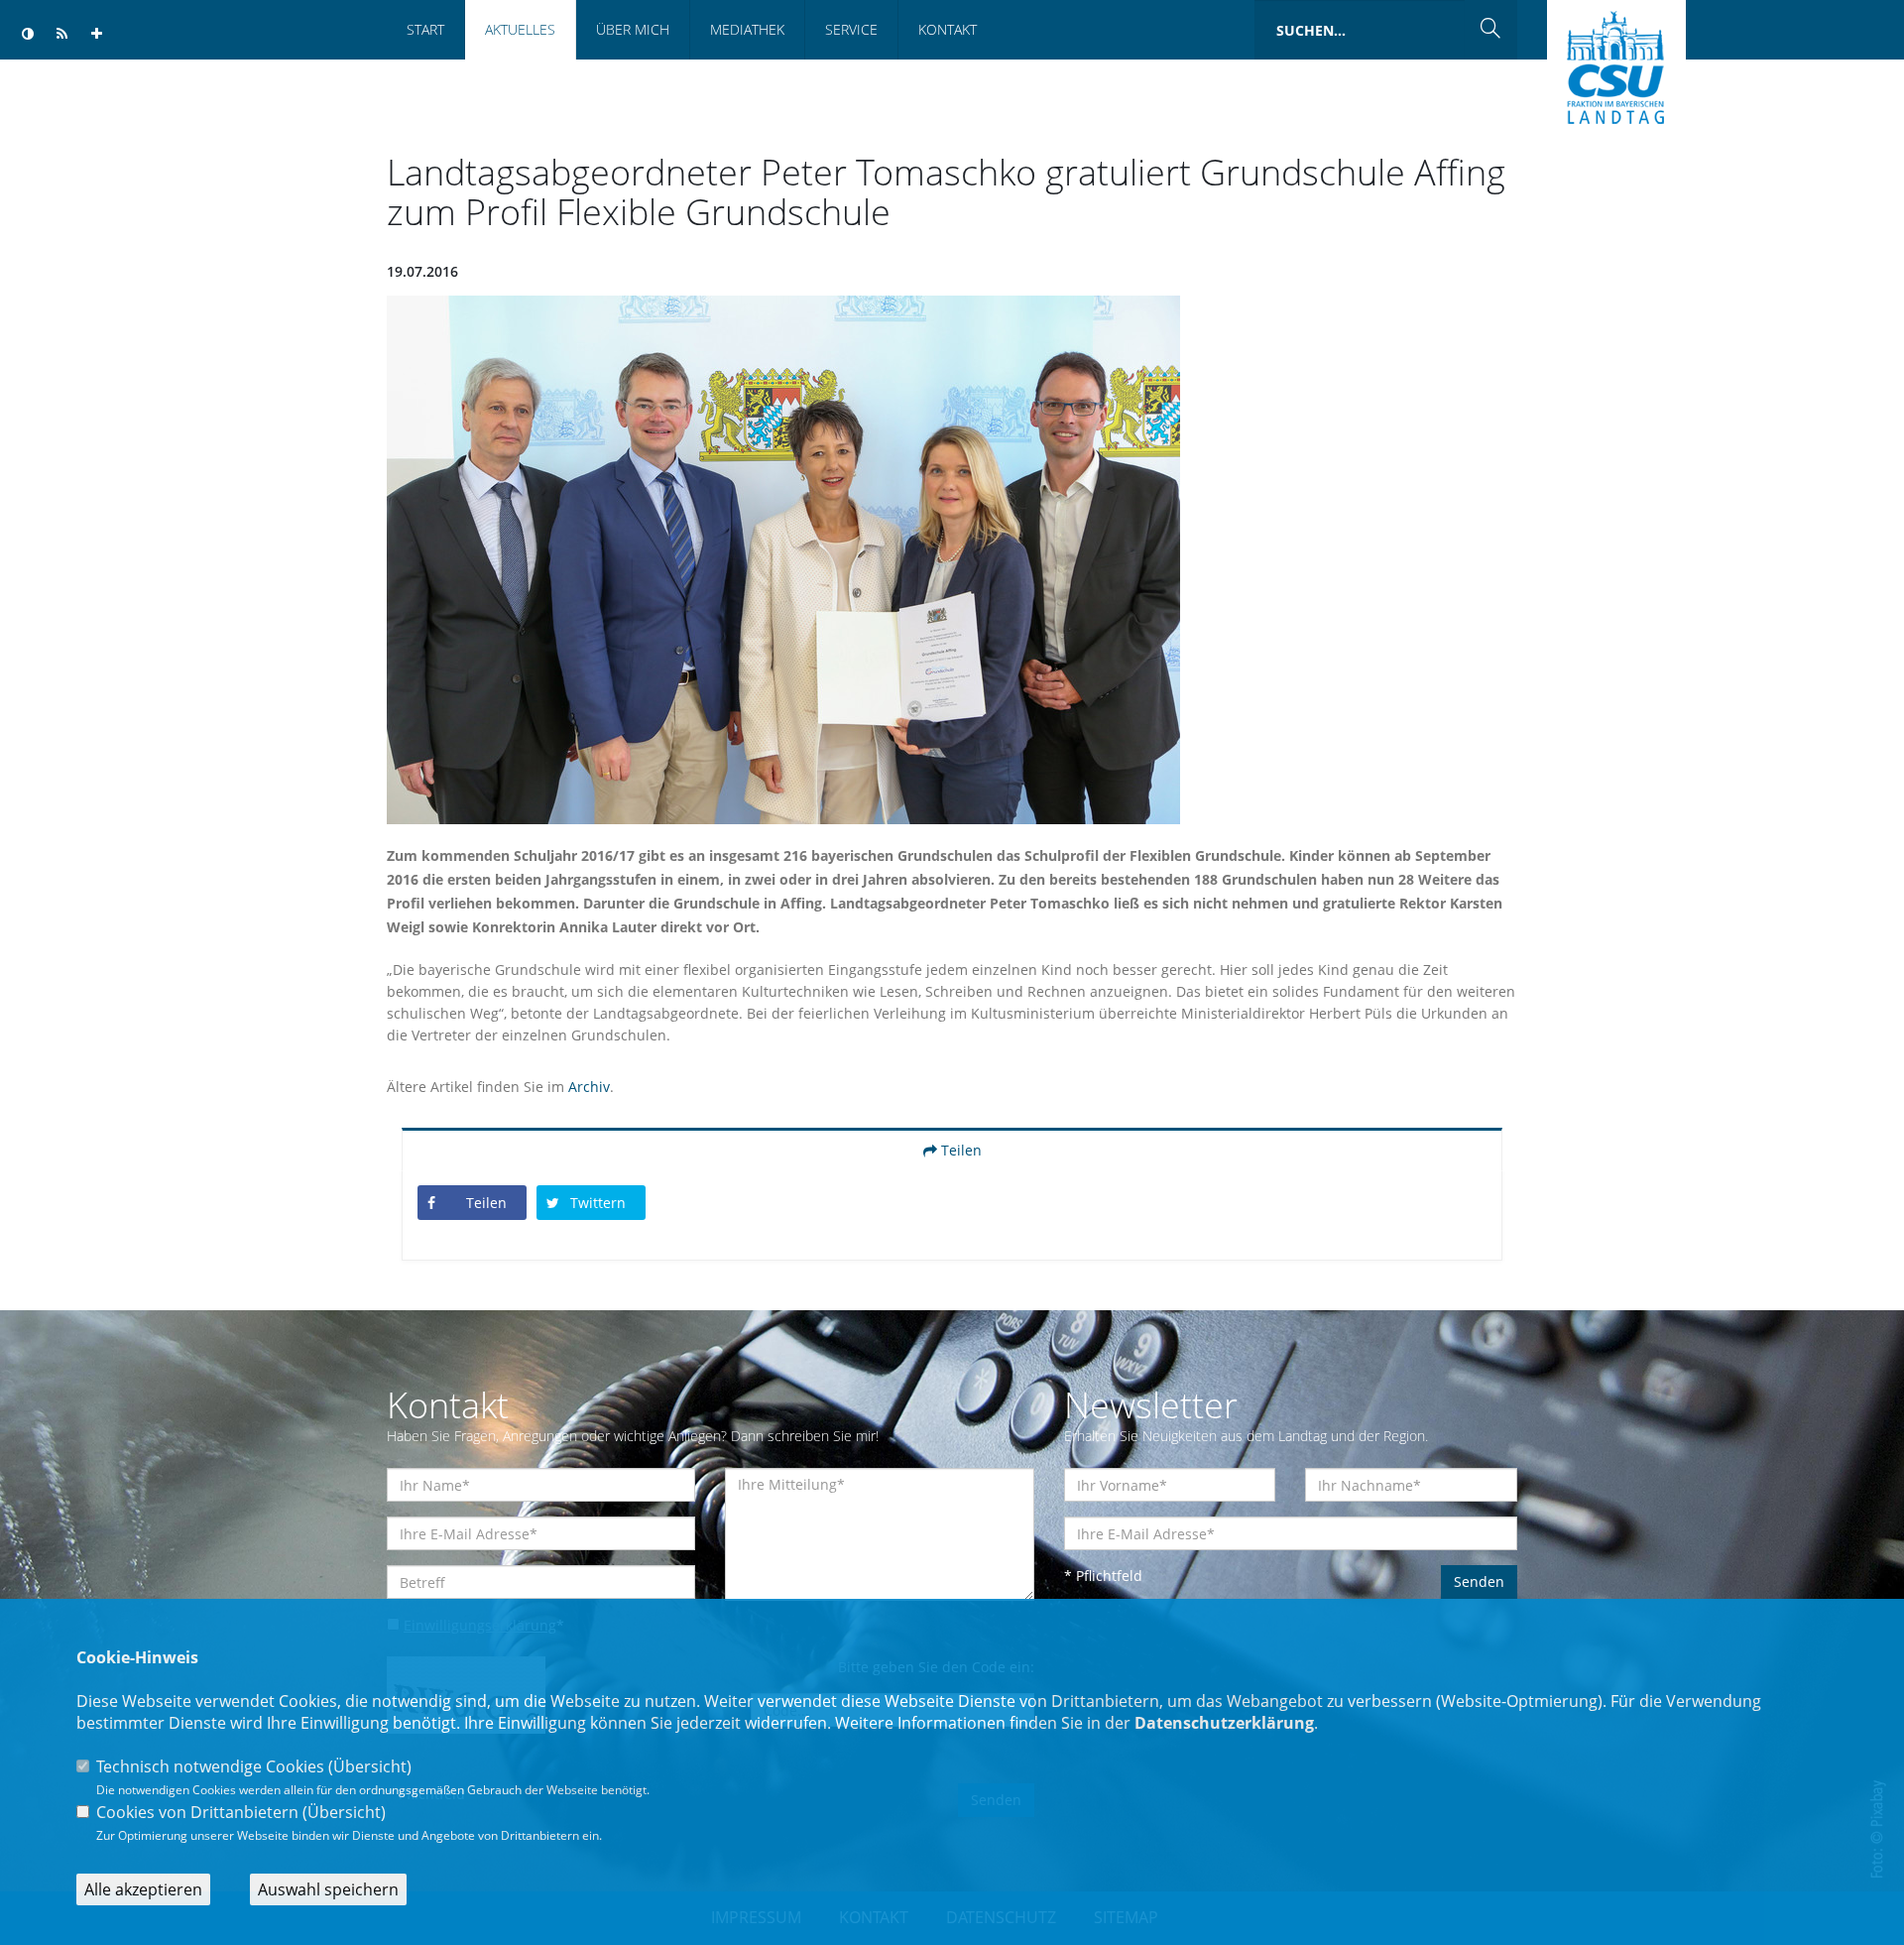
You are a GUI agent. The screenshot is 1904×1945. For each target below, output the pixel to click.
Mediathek (747, 29)
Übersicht (370, 1766)
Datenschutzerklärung (1224, 1723)
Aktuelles (520, 29)
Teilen (959, 1150)
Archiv (589, 1087)
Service (851, 29)
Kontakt (948, 29)
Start (425, 29)
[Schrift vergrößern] (97, 34)
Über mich (633, 29)
